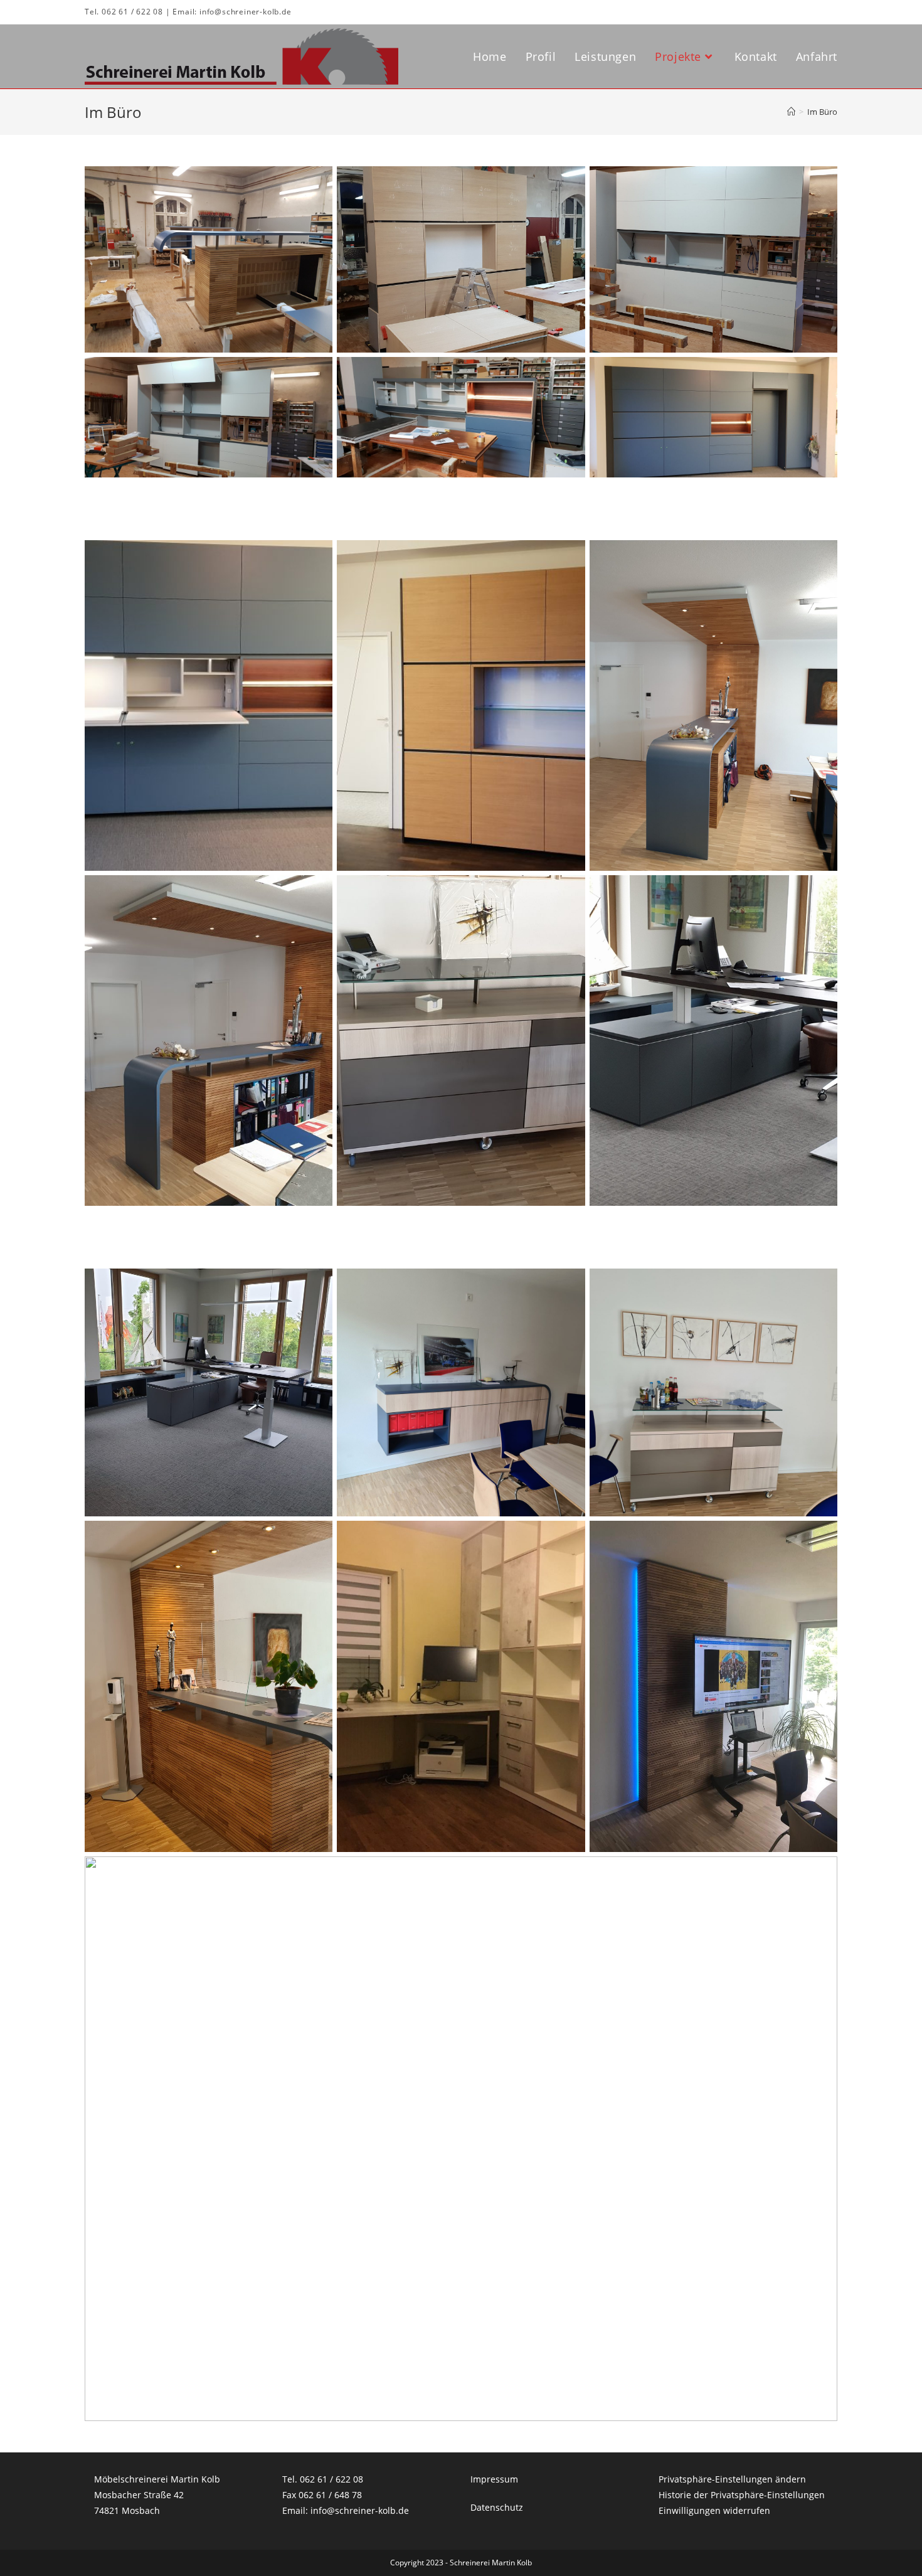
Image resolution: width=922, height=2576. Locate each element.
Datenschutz (497, 2507)
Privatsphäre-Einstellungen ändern (732, 2479)
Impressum (494, 2479)
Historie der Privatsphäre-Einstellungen (742, 2495)
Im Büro (822, 112)
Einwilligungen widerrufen (714, 2510)
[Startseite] (791, 112)
